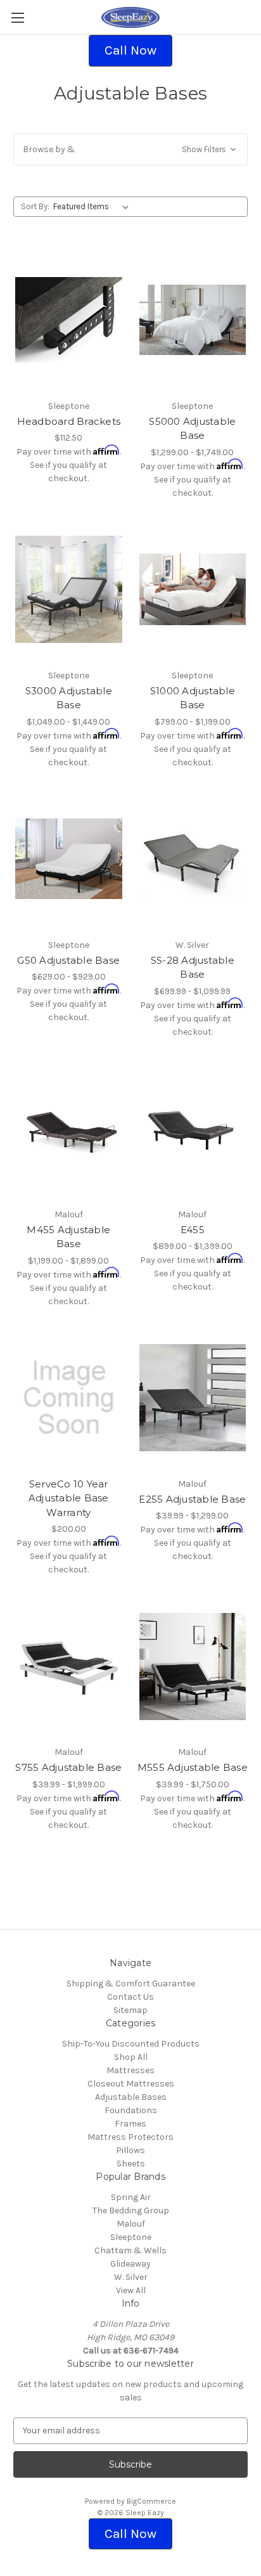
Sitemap (130, 2010)
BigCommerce (151, 2501)
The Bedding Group (131, 2210)
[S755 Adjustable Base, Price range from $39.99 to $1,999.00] (69, 1666)
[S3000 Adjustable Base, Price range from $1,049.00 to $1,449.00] (69, 590)
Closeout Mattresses (131, 2084)
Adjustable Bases (131, 2097)
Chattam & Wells (130, 2250)
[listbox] (93, 207)
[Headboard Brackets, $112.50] (69, 320)
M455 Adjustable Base (68, 1237)
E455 (193, 1230)
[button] (130, 51)
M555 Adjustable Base (193, 1767)
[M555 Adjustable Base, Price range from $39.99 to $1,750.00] (193, 1666)
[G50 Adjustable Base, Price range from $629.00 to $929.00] (69, 859)
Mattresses (130, 2070)
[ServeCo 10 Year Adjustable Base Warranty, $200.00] (69, 1398)
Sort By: (35, 206)
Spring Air (131, 2197)
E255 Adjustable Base (192, 1499)
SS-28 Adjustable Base (193, 968)
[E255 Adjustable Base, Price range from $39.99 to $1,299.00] (193, 1398)
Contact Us (130, 1997)
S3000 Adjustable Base (69, 698)
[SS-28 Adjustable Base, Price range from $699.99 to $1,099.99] (193, 859)
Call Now (130, 50)
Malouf (131, 2224)
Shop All (131, 2057)
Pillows (130, 2150)
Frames (130, 2124)
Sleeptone (131, 2237)
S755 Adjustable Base (68, 1767)
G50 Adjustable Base (68, 960)
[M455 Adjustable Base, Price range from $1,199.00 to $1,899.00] (69, 1129)
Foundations (131, 2110)
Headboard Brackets (69, 421)
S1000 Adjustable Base (193, 698)
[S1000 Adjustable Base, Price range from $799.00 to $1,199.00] (193, 590)
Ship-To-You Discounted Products (131, 2044)
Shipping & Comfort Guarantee (131, 1984)
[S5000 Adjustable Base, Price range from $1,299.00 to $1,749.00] (193, 320)
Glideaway (130, 2264)
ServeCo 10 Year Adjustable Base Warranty (69, 1498)
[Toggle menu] (17, 17)
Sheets (131, 2164)
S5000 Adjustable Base (192, 429)
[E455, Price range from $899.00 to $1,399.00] (193, 1129)
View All (131, 2290)
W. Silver (131, 2277)
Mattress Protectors (130, 2137)
